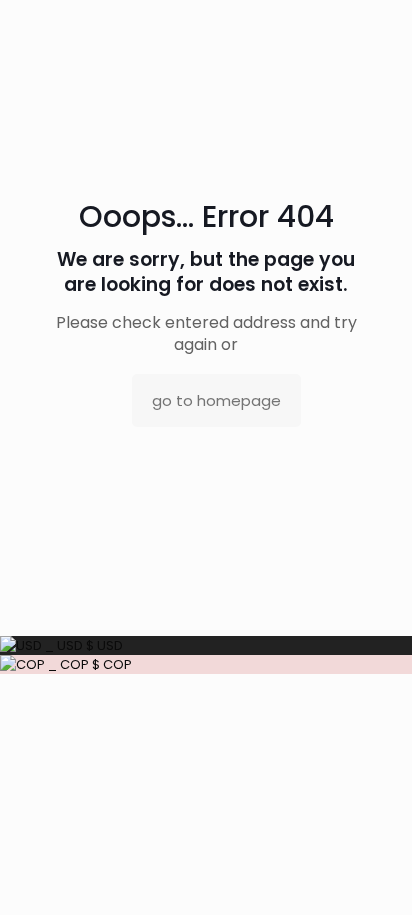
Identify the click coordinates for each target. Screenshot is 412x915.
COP (88, 664)
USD (82, 645)
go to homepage (216, 400)
